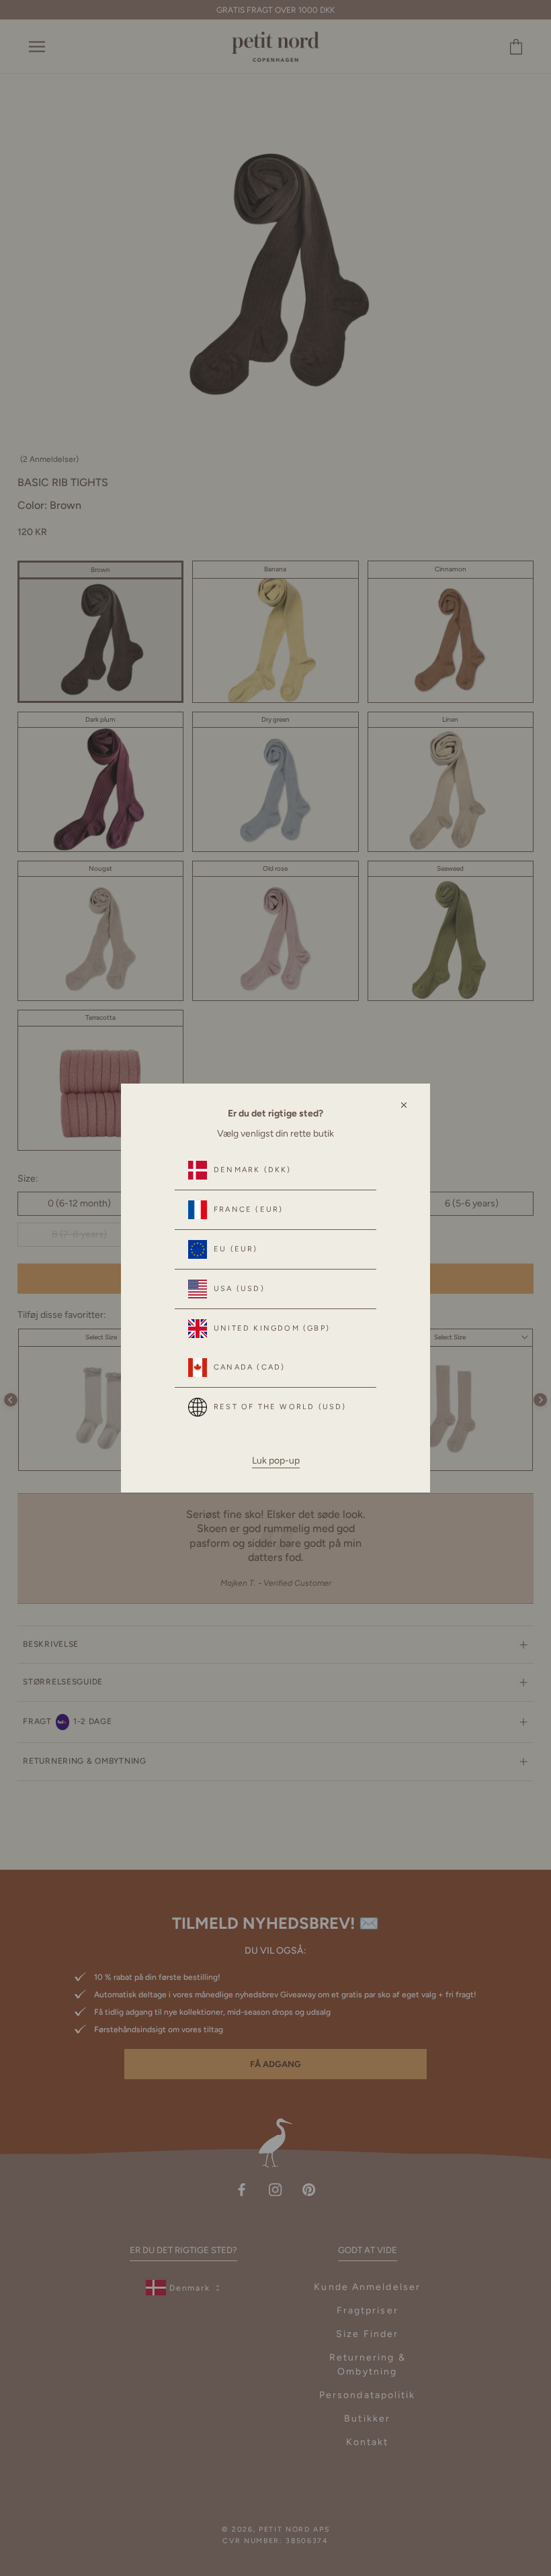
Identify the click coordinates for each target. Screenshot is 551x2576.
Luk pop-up (276, 1461)
